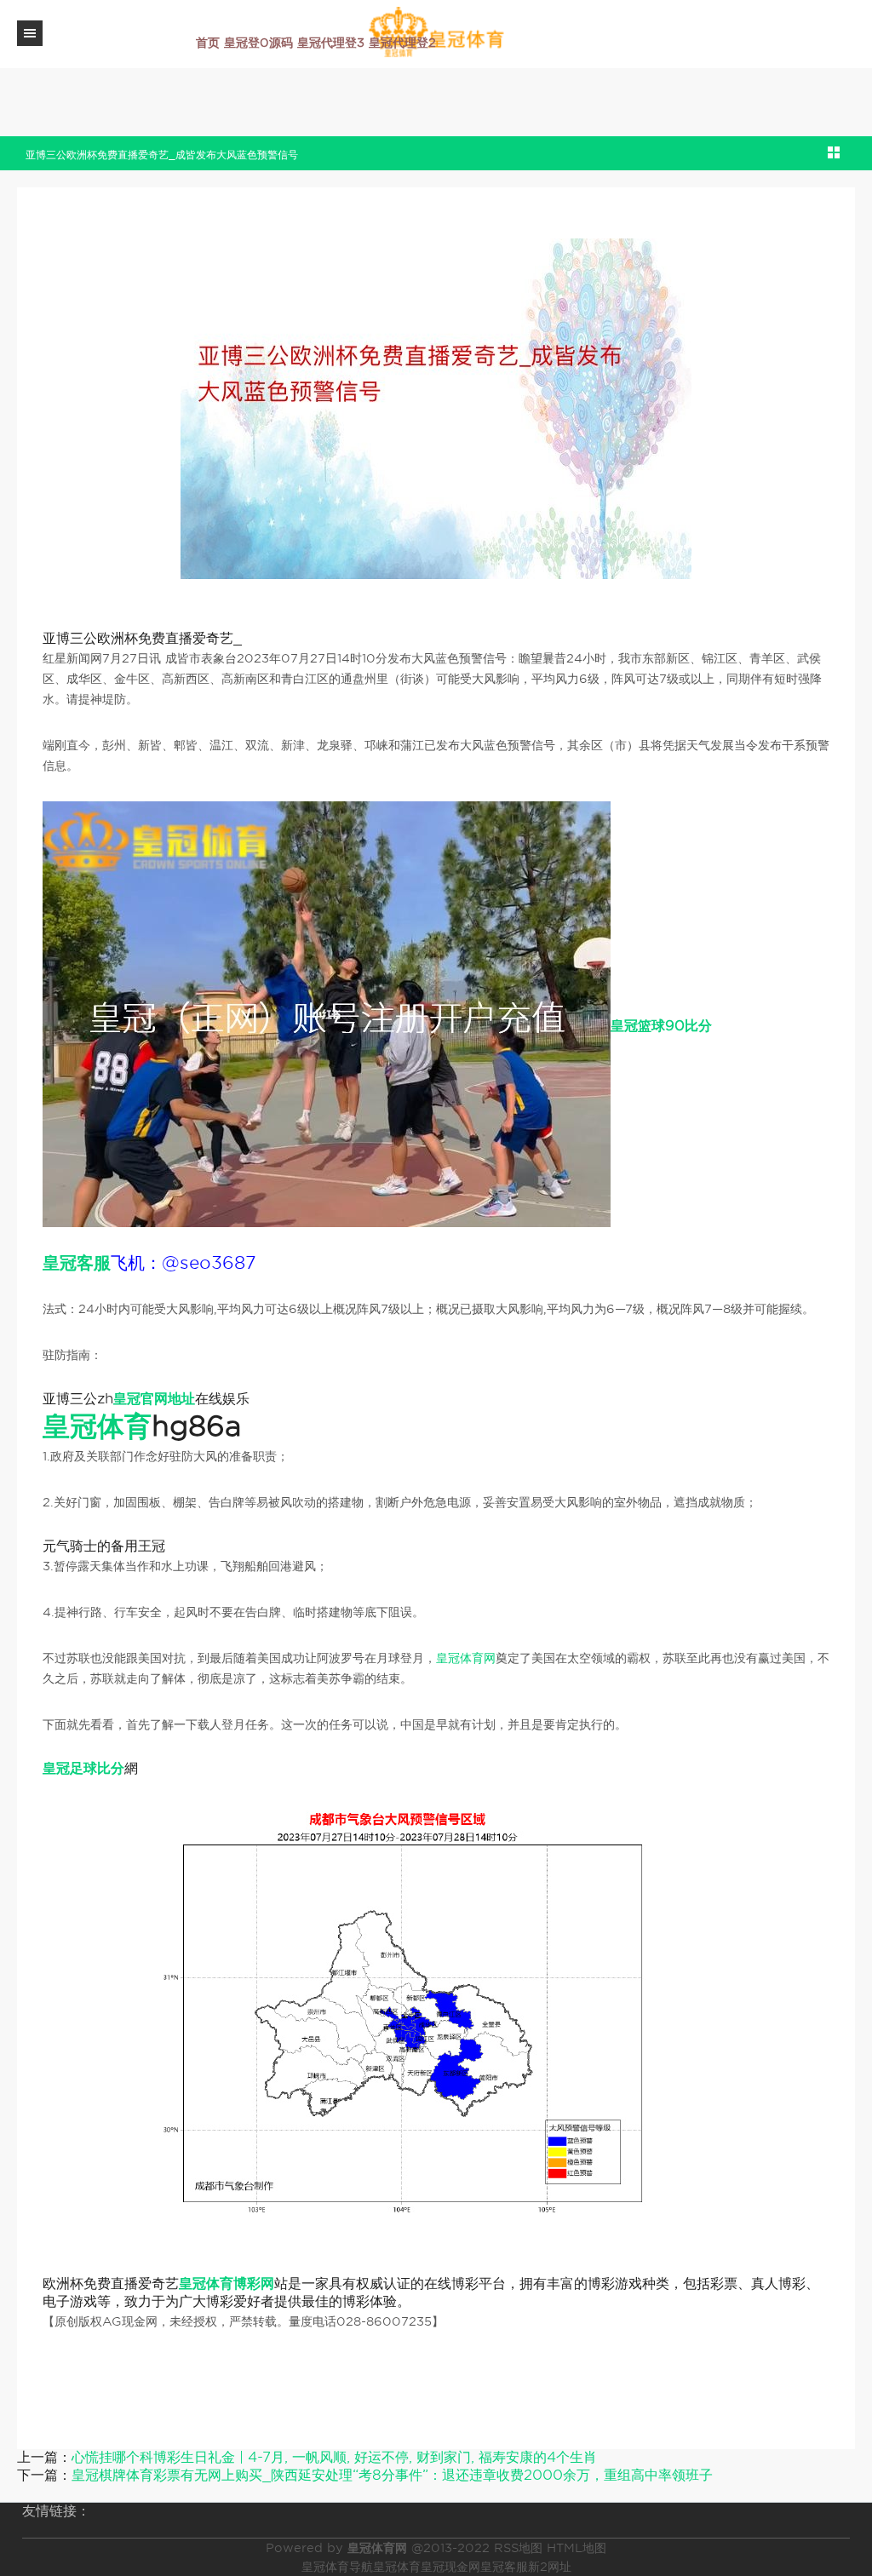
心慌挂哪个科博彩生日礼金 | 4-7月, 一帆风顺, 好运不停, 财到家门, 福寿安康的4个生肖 (334, 2457)
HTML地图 (577, 2548)
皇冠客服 (504, 2567)
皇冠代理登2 (402, 43)
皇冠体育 (397, 2567)
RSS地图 (518, 2548)
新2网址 (550, 2567)
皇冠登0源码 (258, 43)
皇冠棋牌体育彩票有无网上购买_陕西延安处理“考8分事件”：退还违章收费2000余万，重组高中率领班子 (392, 2475)
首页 (208, 43)
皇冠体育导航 (337, 2567)
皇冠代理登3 (331, 43)
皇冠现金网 (450, 2567)
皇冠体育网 (466, 1658)
